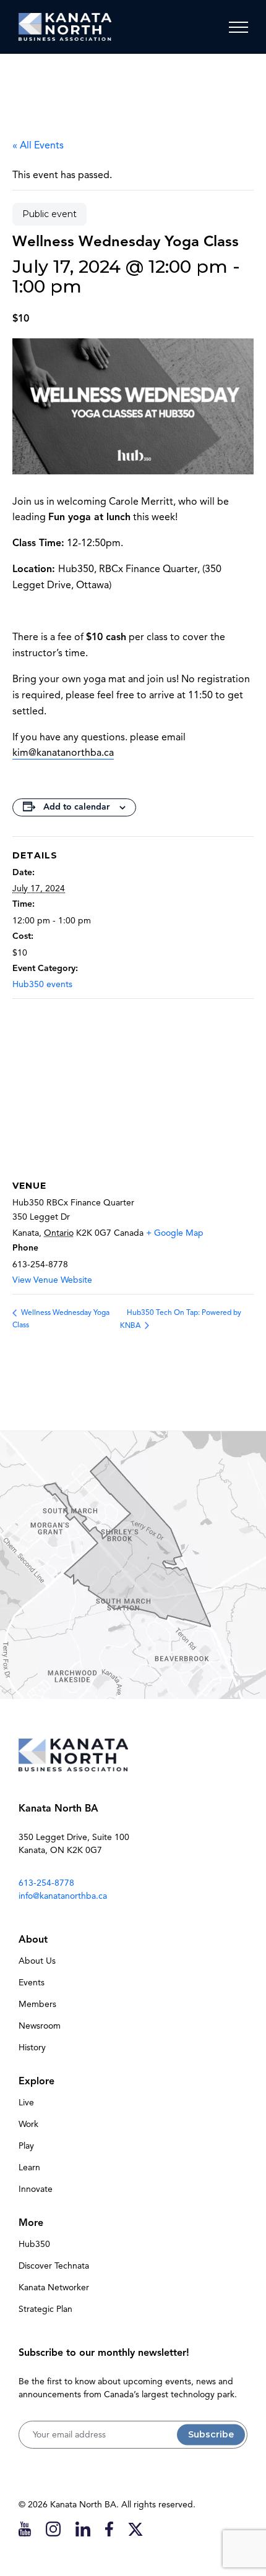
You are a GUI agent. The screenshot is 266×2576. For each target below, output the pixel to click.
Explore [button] (36, 2081)
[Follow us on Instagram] (53, 2529)
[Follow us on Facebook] (109, 2529)
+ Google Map (175, 1233)
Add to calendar (76, 807)
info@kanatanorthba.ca (63, 1896)
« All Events (38, 145)
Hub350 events (42, 984)
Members (37, 2004)
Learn (29, 2167)
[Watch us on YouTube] (25, 2529)
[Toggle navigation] (238, 27)
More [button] (31, 2223)
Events (32, 1983)
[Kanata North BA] (65, 27)
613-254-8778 (46, 1883)
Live (26, 2103)
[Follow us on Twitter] (135, 2529)
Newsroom (40, 2026)
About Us (37, 1961)
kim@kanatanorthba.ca (63, 753)
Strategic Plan (45, 2309)
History (32, 2048)
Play (26, 2146)
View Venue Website (52, 1280)
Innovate (36, 2189)
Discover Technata (54, 2266)
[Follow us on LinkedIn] (83, 2529)
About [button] (33, 1940)
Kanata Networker (54, 2287)
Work (28, 2124)
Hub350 (34, 2244)
